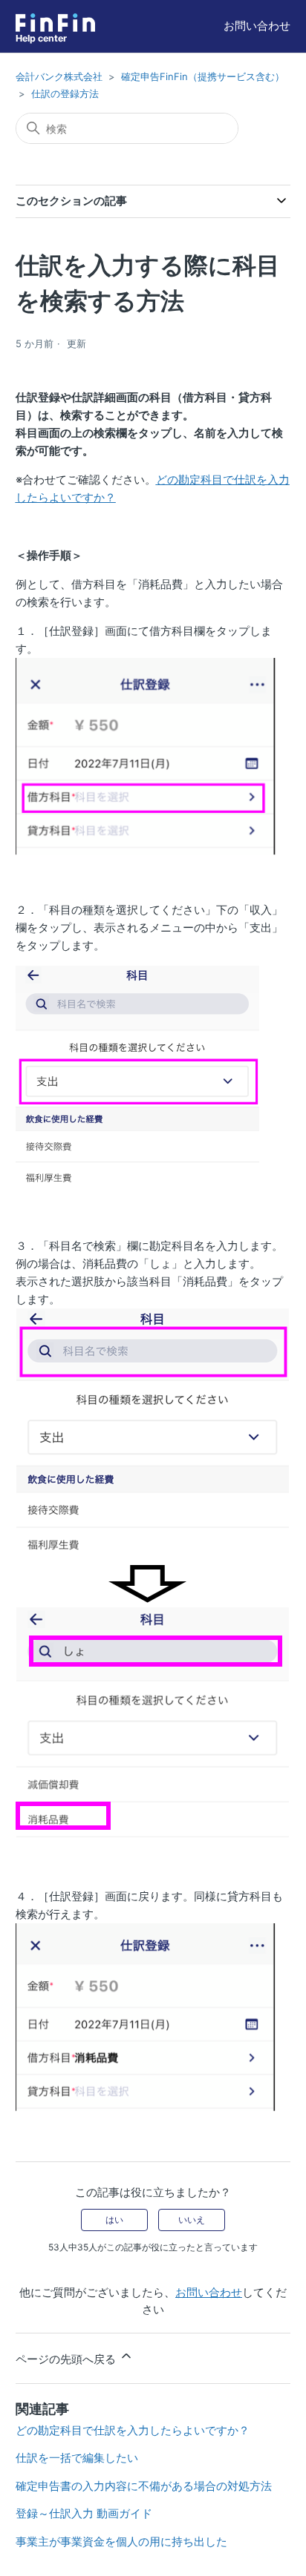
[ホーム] (55, 23)
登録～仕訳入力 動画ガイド (84, 2513)
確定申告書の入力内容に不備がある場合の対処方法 (144, 2486)
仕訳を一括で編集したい (77, 2458)
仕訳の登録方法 (65, 93)
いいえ (192, 2220)
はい (114, 2220)
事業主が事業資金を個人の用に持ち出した (121, 2542)
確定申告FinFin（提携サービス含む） (203, 76)
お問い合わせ (257, 26)
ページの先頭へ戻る (67, 2359)
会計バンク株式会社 (59, 76)
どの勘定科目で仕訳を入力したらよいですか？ (133, 2430)
